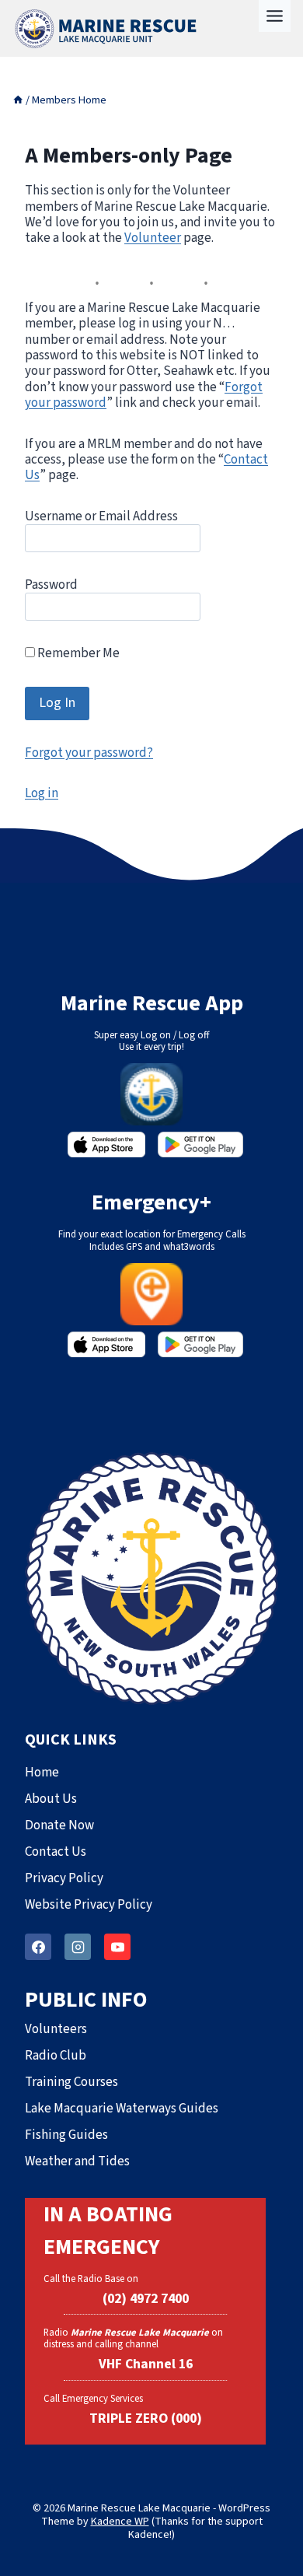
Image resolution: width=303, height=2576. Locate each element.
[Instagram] (78, 1947)
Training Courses (71, 2082)
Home (42, 1773)
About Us (51, 1799)
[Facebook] (38, 1947)
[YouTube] (117, 1947)
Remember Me (77, 653)
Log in (42, 793)
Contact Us (56, 1852)
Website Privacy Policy (89, 1905)
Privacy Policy (64, 1878)
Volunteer (153, 238)
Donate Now (59, 1825)
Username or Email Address (101, 516)
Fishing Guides (66, 2135)
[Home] (18, 101)
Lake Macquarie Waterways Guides (122, 2109)
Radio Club (56, 2056)
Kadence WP (120, 2522)
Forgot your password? (89, 753)
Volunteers (56, 2029)
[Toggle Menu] (275, 16)
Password (51, 585)
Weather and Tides (77, 2161)
